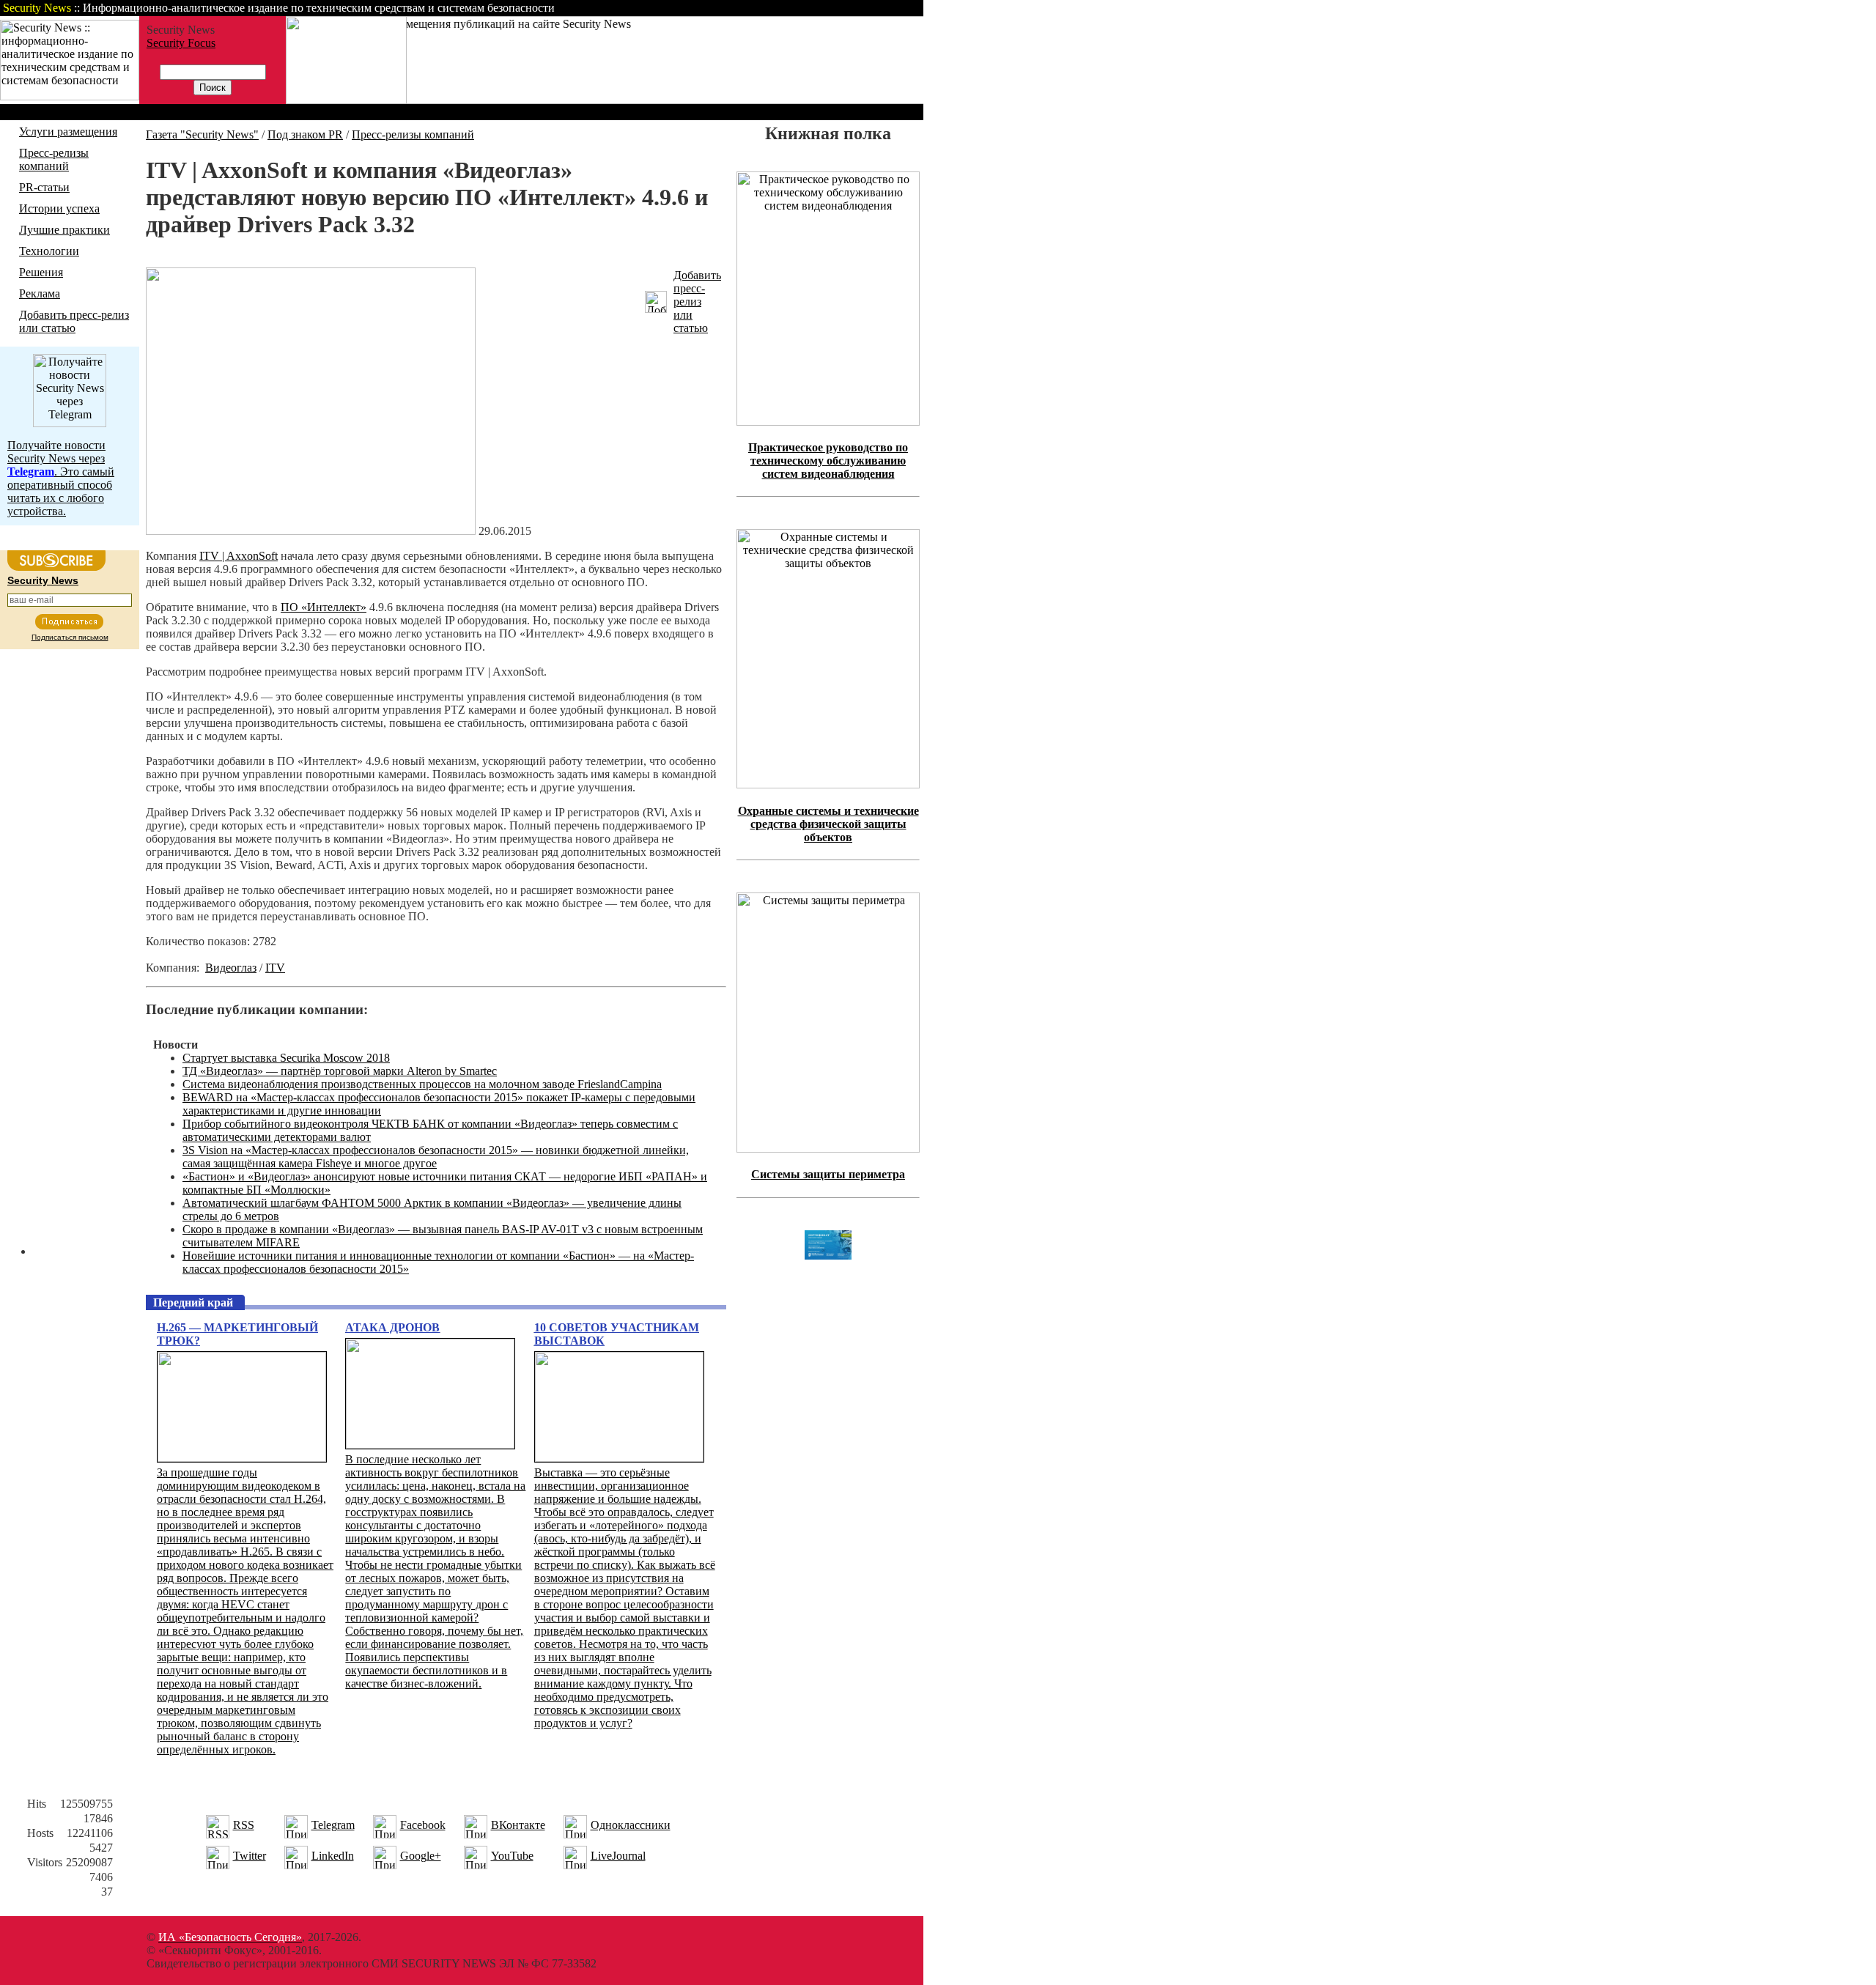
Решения (41, 272)
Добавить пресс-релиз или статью (74, 321)
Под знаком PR (305, 134)
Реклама (40, 293)
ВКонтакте (518, 1825)
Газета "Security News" (202, 134)
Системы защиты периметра (828, 1174)
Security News (43, 580)
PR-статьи (44, 187)
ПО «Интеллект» (324, 607)
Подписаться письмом (70, 637)
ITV (275, 968)
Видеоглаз (231, 968)
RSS (244, 1825)
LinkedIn (333, 1856)
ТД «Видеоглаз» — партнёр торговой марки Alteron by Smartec (340, 1071)
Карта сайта (878, 8)
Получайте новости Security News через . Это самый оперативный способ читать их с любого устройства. (61, 478)
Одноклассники (631, 1825)
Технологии (49, 251)
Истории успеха (59, 208)
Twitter (250, 1856)
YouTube (512, 1856)
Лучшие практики (64, 230)
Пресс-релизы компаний (54, 159)
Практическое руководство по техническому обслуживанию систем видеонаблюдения (828, 461)
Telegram (333, 1825)
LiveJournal (618, 1856)
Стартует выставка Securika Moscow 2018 (286, 1058)
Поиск (736, 8)
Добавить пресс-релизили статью (697, 302)
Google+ (421, 1856)
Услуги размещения (68, 132)
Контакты (801, 8)
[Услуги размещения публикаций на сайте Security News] (346, 100)
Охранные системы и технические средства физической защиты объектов (828, 824)
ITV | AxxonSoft (239, 556)
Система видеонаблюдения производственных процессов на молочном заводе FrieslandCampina (422, 1084)
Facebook (423, 1825)
